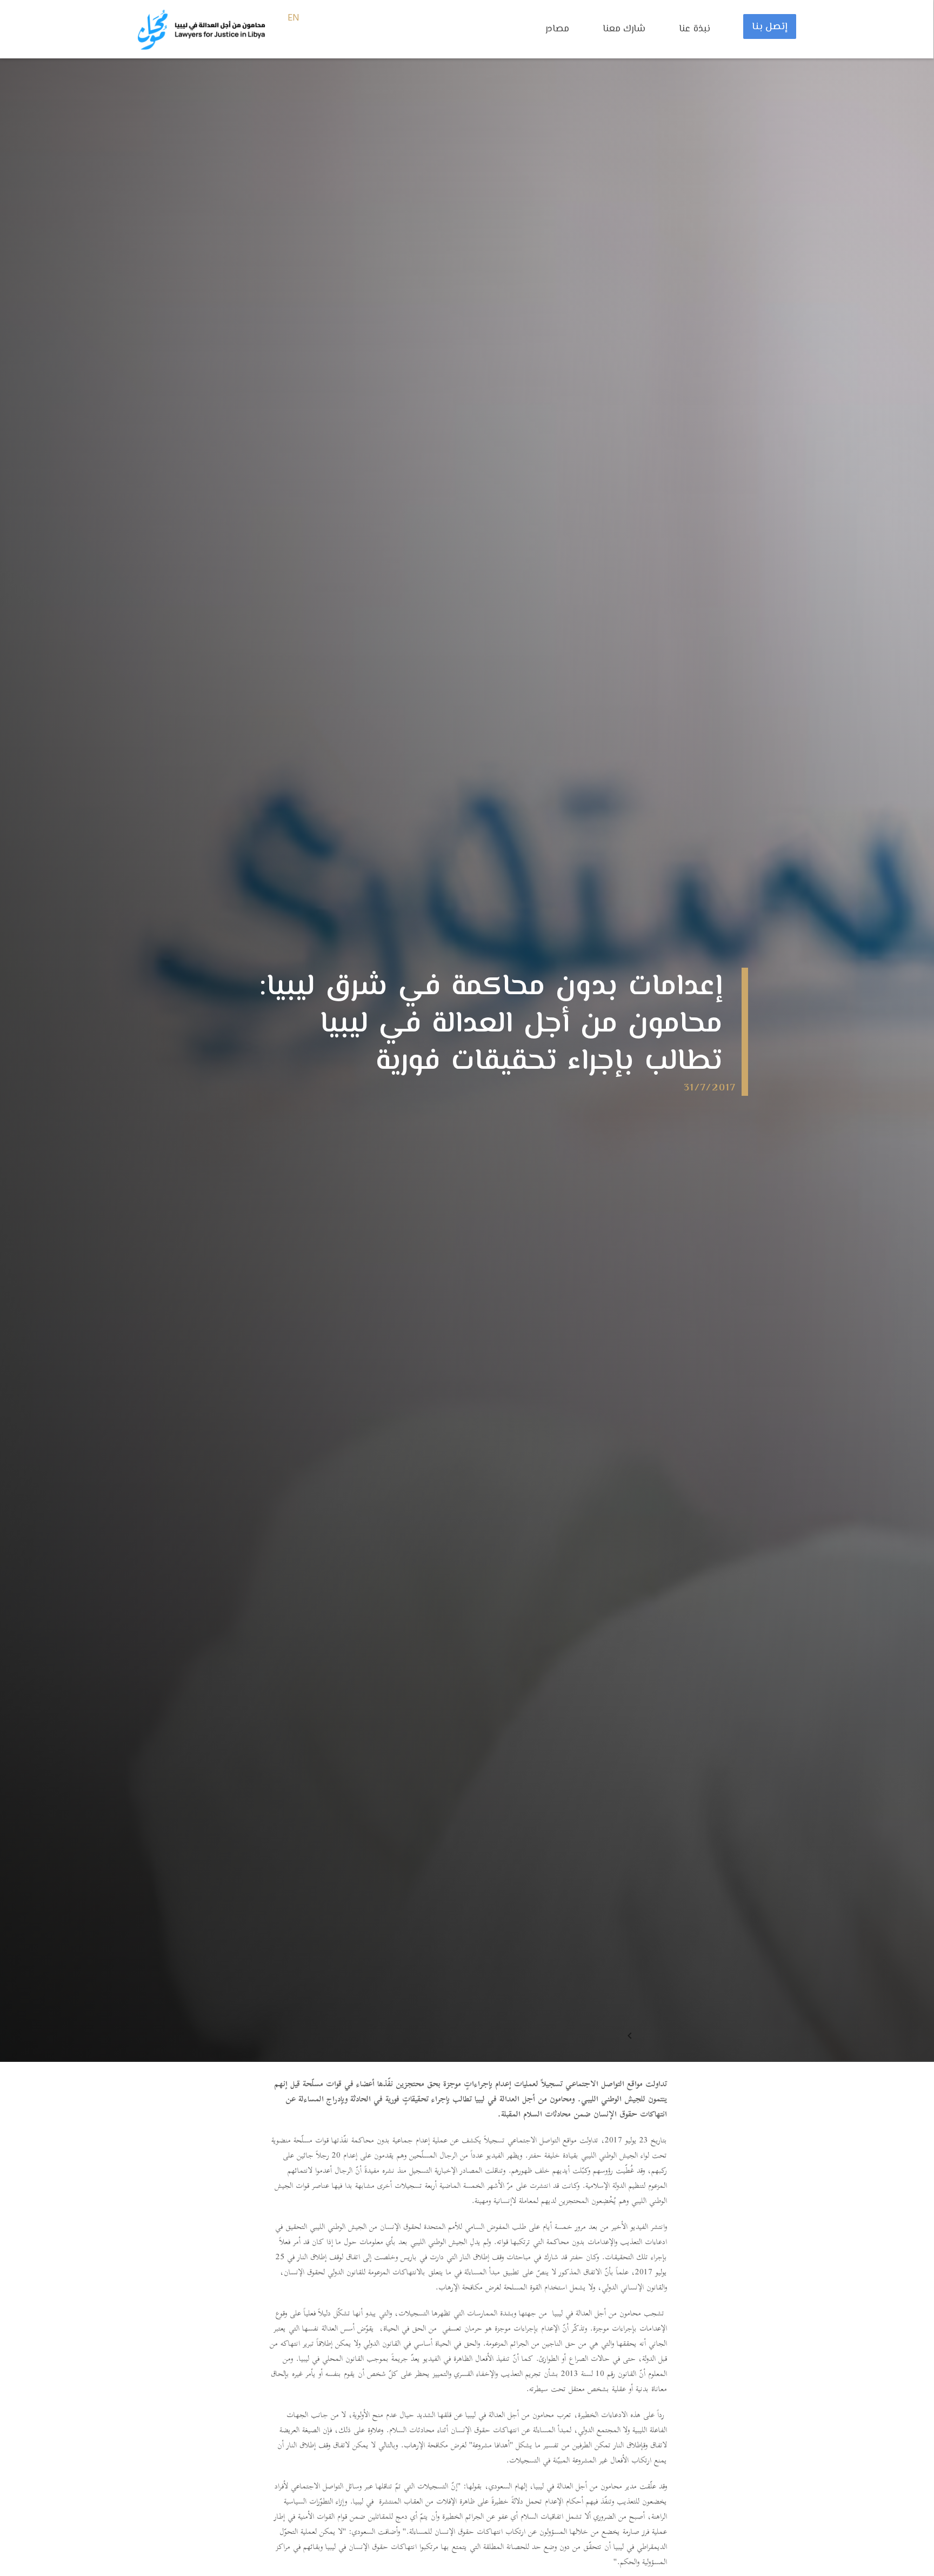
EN (294, 18)
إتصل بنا (770, 27)
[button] (563, 35)
